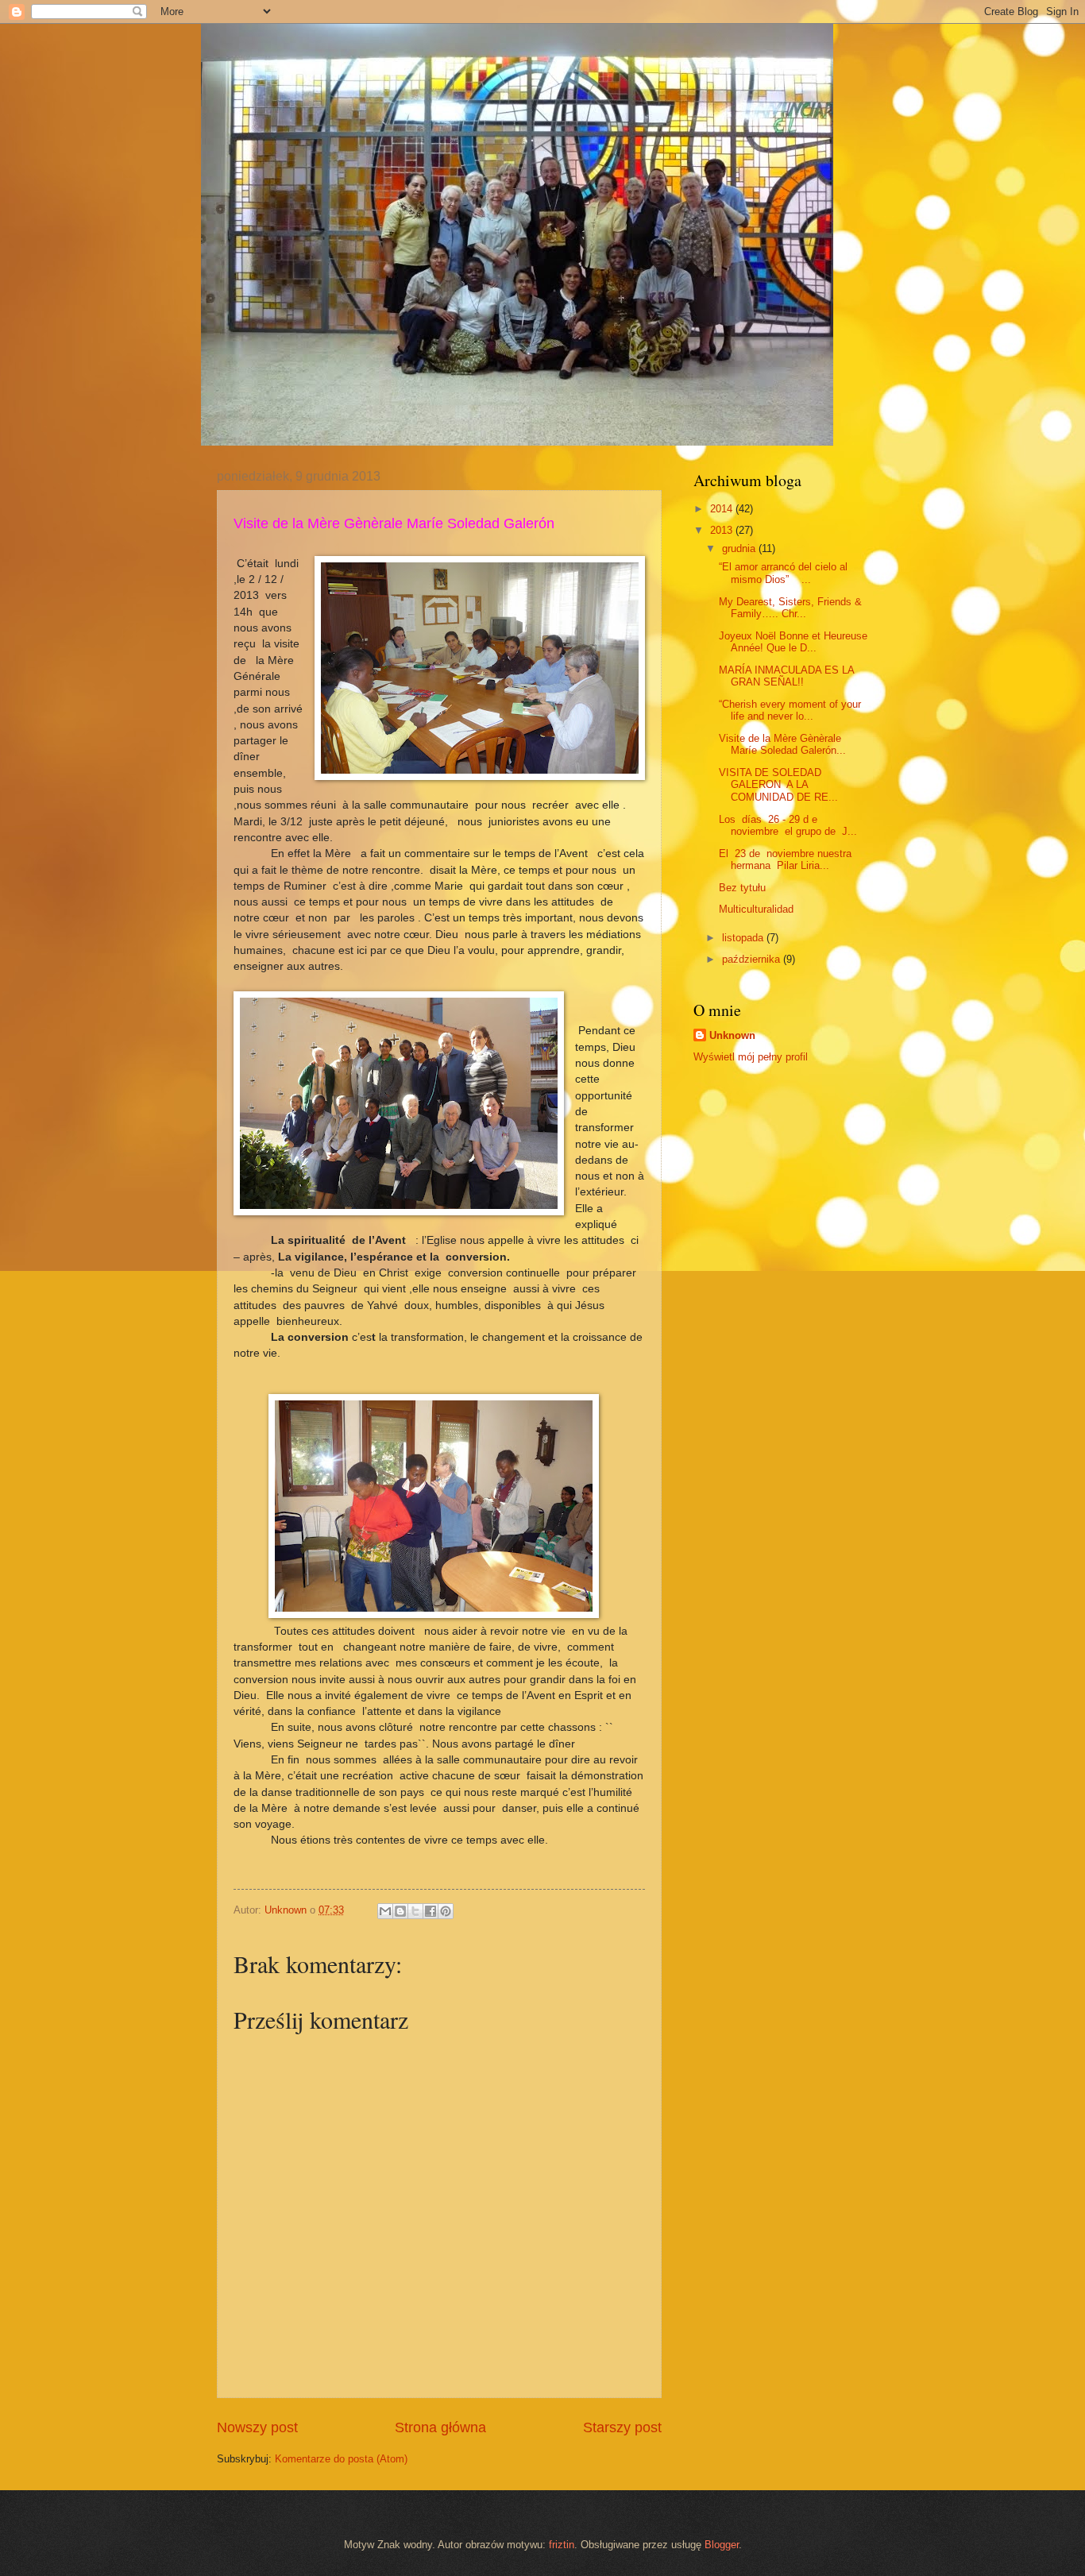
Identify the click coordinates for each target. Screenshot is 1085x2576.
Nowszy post (257, 2427)
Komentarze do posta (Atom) (341, 2459)
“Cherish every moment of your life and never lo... (790, 710)
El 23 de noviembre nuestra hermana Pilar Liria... (785, 859)
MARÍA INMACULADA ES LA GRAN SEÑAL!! (786, 676)
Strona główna (440, 2427)
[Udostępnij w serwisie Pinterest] (446, 1911)
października (753, 959)
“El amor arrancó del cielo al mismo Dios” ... (783, 573)
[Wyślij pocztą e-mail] (385, 1911)
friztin (562, 2545)
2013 (723, 530)
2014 (723, 509)
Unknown (732, 1035)
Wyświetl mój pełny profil (751, 1057)
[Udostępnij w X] (415, 1911)
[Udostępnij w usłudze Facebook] (431, 1911)
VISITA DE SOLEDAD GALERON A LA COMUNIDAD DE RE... (778, 785)
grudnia (740, 548)
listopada (744, 938)
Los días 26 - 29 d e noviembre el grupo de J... (788, 825)
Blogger (722, 2545)
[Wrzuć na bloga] (400, 1911)
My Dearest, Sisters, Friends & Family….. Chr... (790, 608)
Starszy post (622, 2427)
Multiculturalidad (756, 909)
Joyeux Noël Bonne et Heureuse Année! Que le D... (793, 642)
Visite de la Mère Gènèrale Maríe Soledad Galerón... (782, 744)
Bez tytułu (742, 888)
